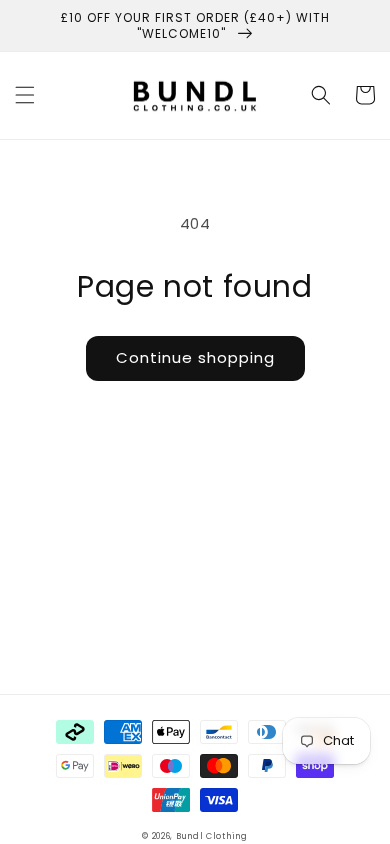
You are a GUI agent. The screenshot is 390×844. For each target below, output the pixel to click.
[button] (25, 95)
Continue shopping (195, 357)
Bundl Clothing (212, 836)
